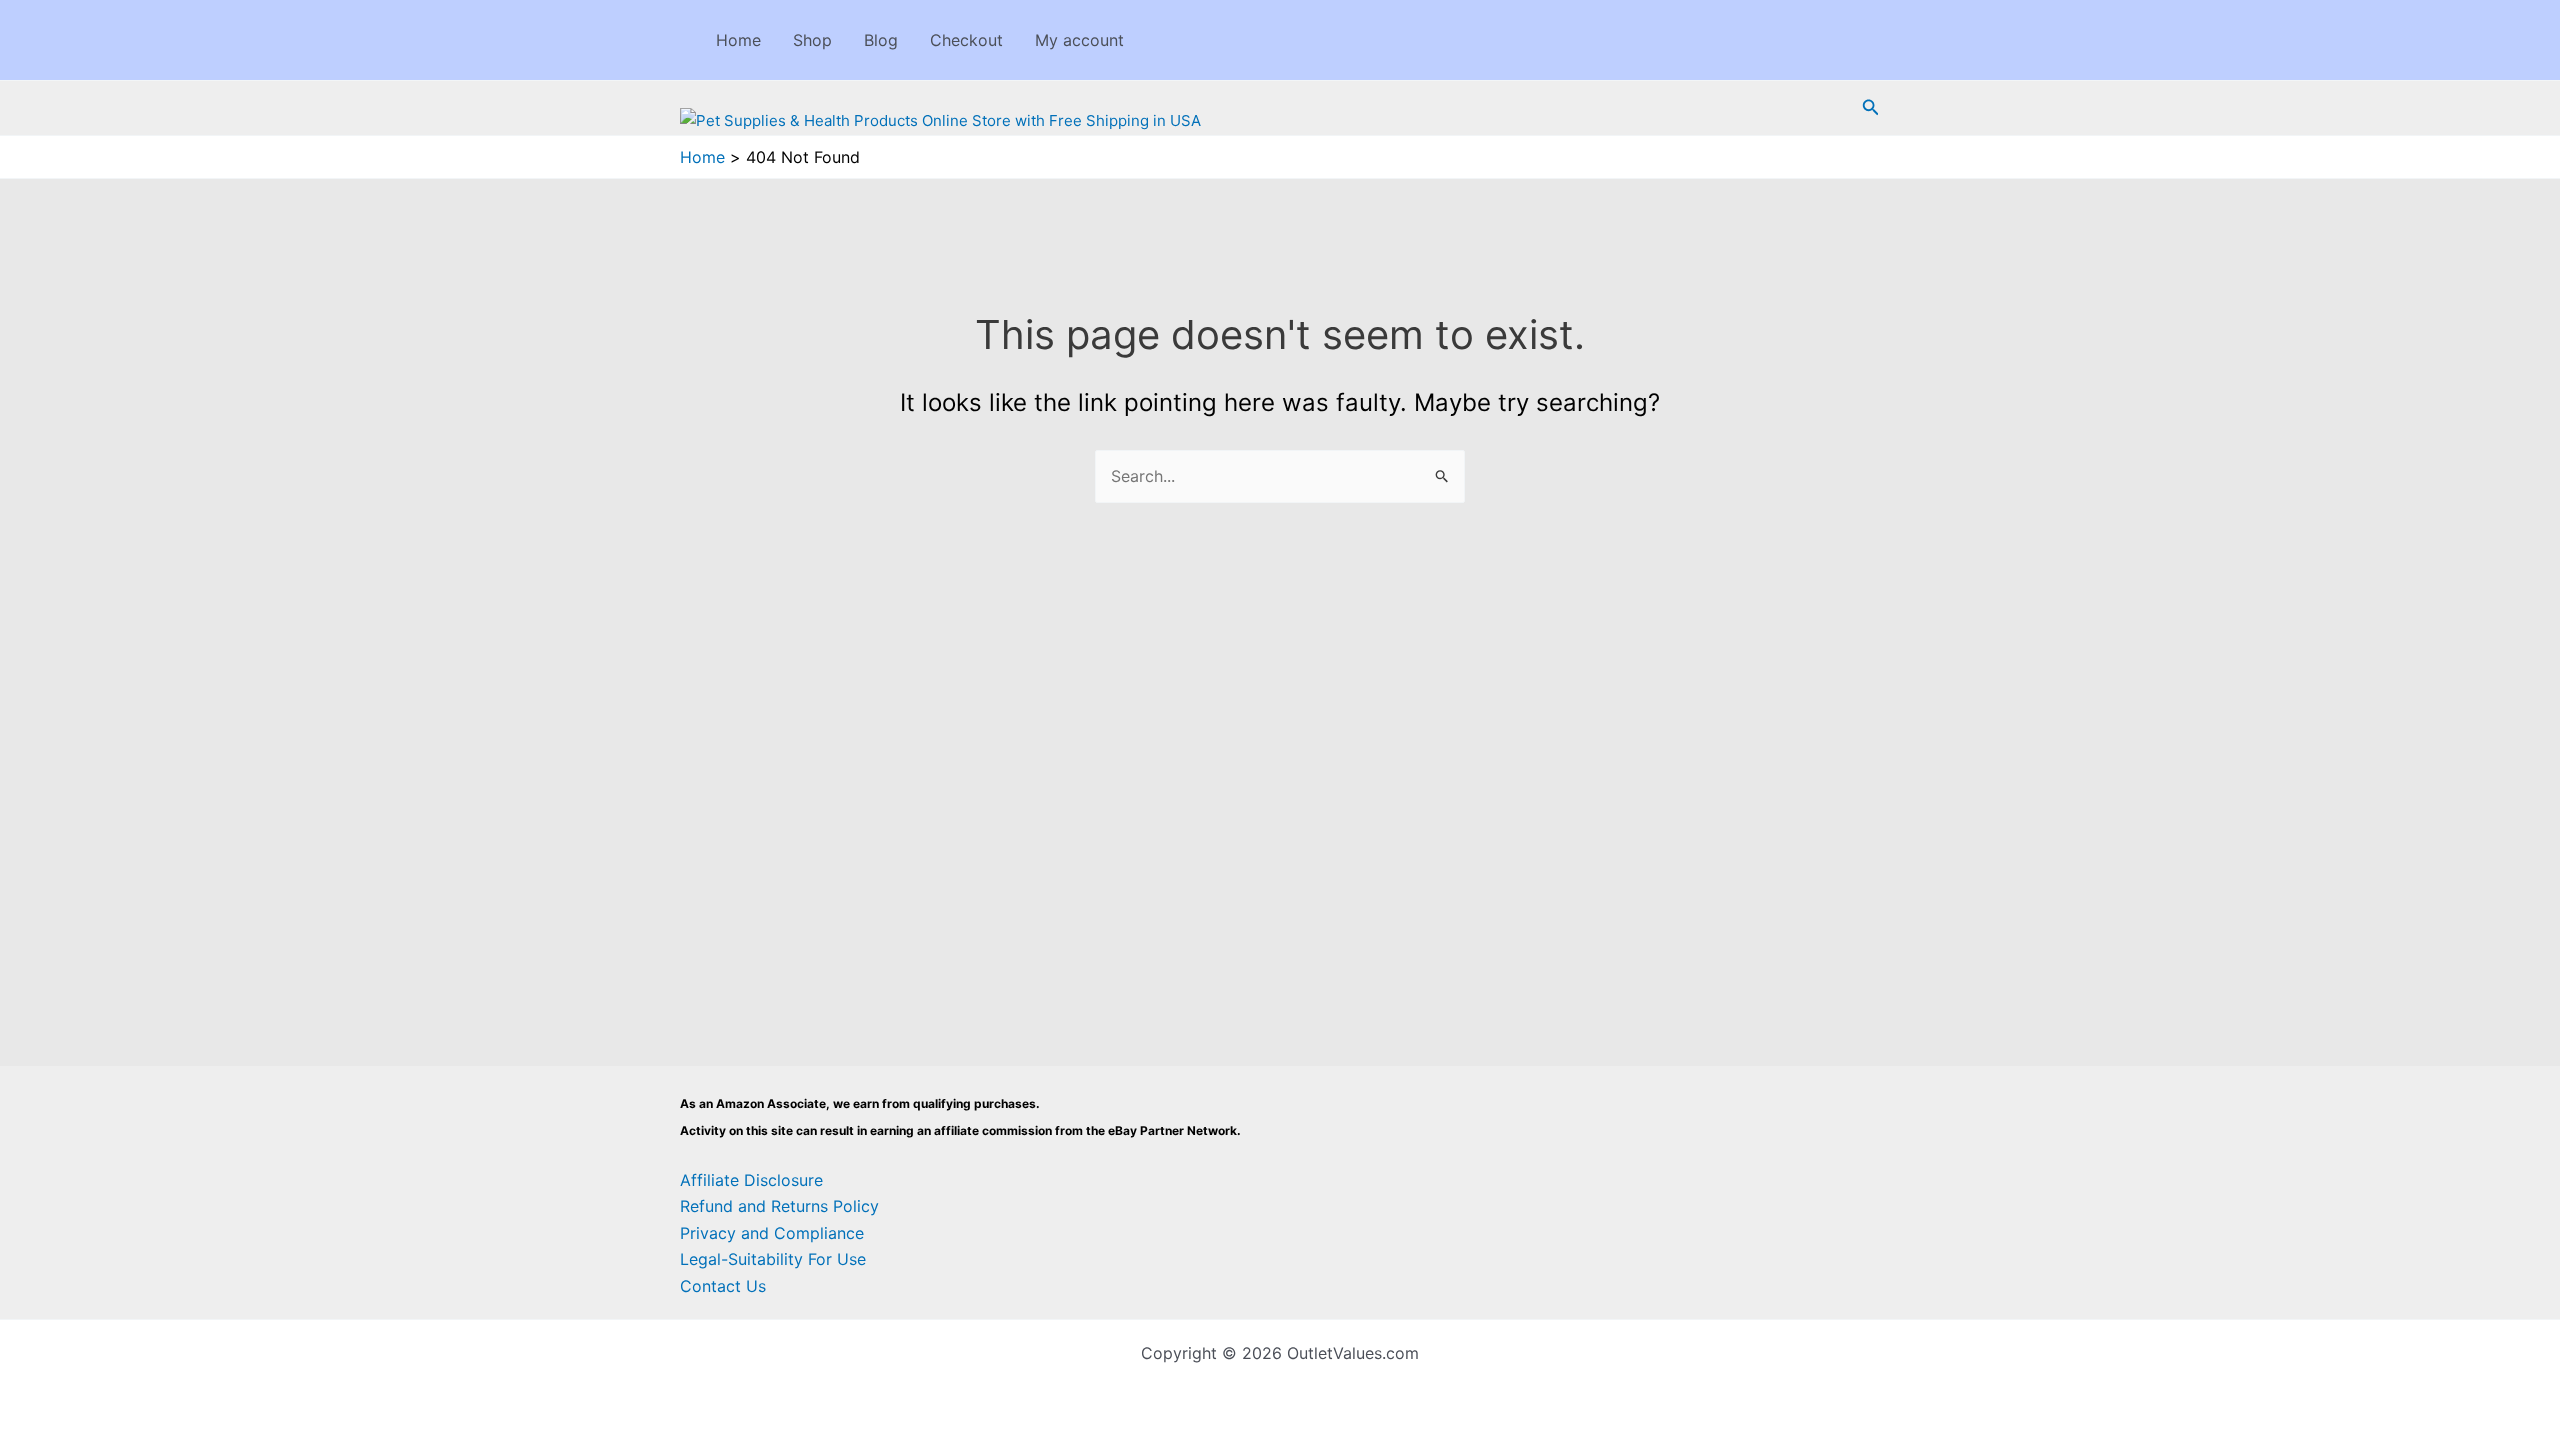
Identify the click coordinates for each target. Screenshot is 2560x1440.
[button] (1871, 107)
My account (1079, 40)
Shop (812, 40)
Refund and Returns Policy (779, 1206)
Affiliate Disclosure (751, 1180)
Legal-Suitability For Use (773, 1259)
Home (738, 40)
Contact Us (723, 1286)
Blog (881, 40)
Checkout (966, 40)
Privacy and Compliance (772, 1233)
